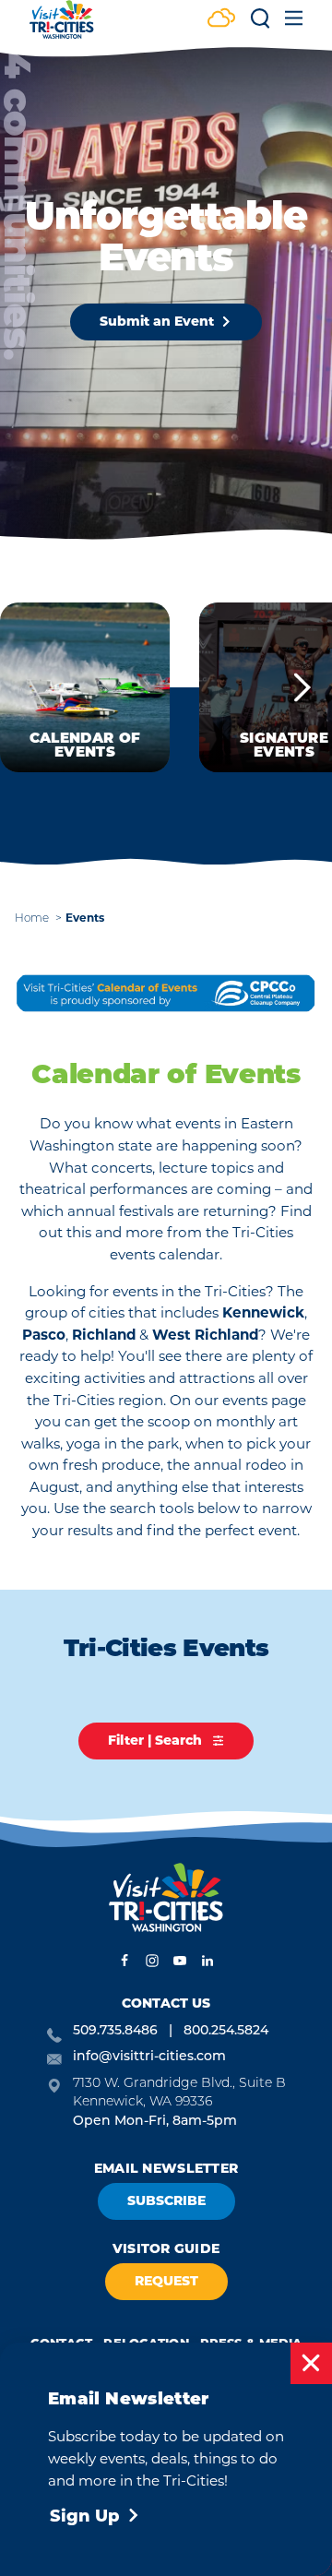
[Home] (62, 28)
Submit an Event (157, 321)
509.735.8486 (115, 2031)
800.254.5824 (226, 2031)
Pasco (44, 1335)
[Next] (302, 687)
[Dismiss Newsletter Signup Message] (311, 2363)
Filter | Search (157, 1740)
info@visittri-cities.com (149, 2057)
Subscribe (166, 2200)
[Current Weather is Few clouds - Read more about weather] (221, 20)
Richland (106, 1335)
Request (166, 2281)
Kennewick (263, 1312)
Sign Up (85, 2516)
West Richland (205, 1335)
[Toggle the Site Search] (260, 24)
